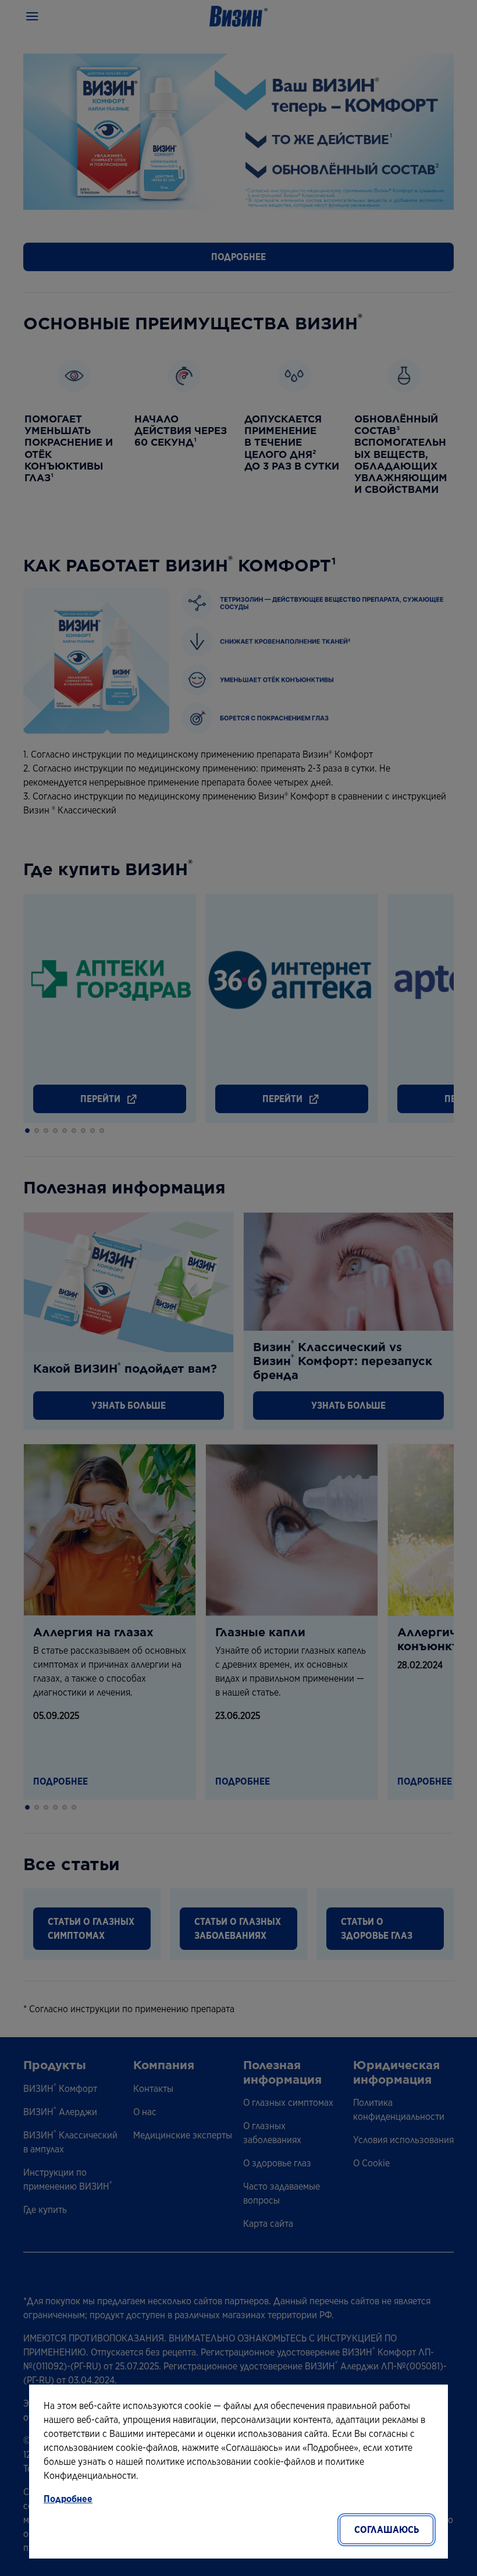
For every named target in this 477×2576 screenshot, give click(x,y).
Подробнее (68, 2499)
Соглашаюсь (387, 2530)
